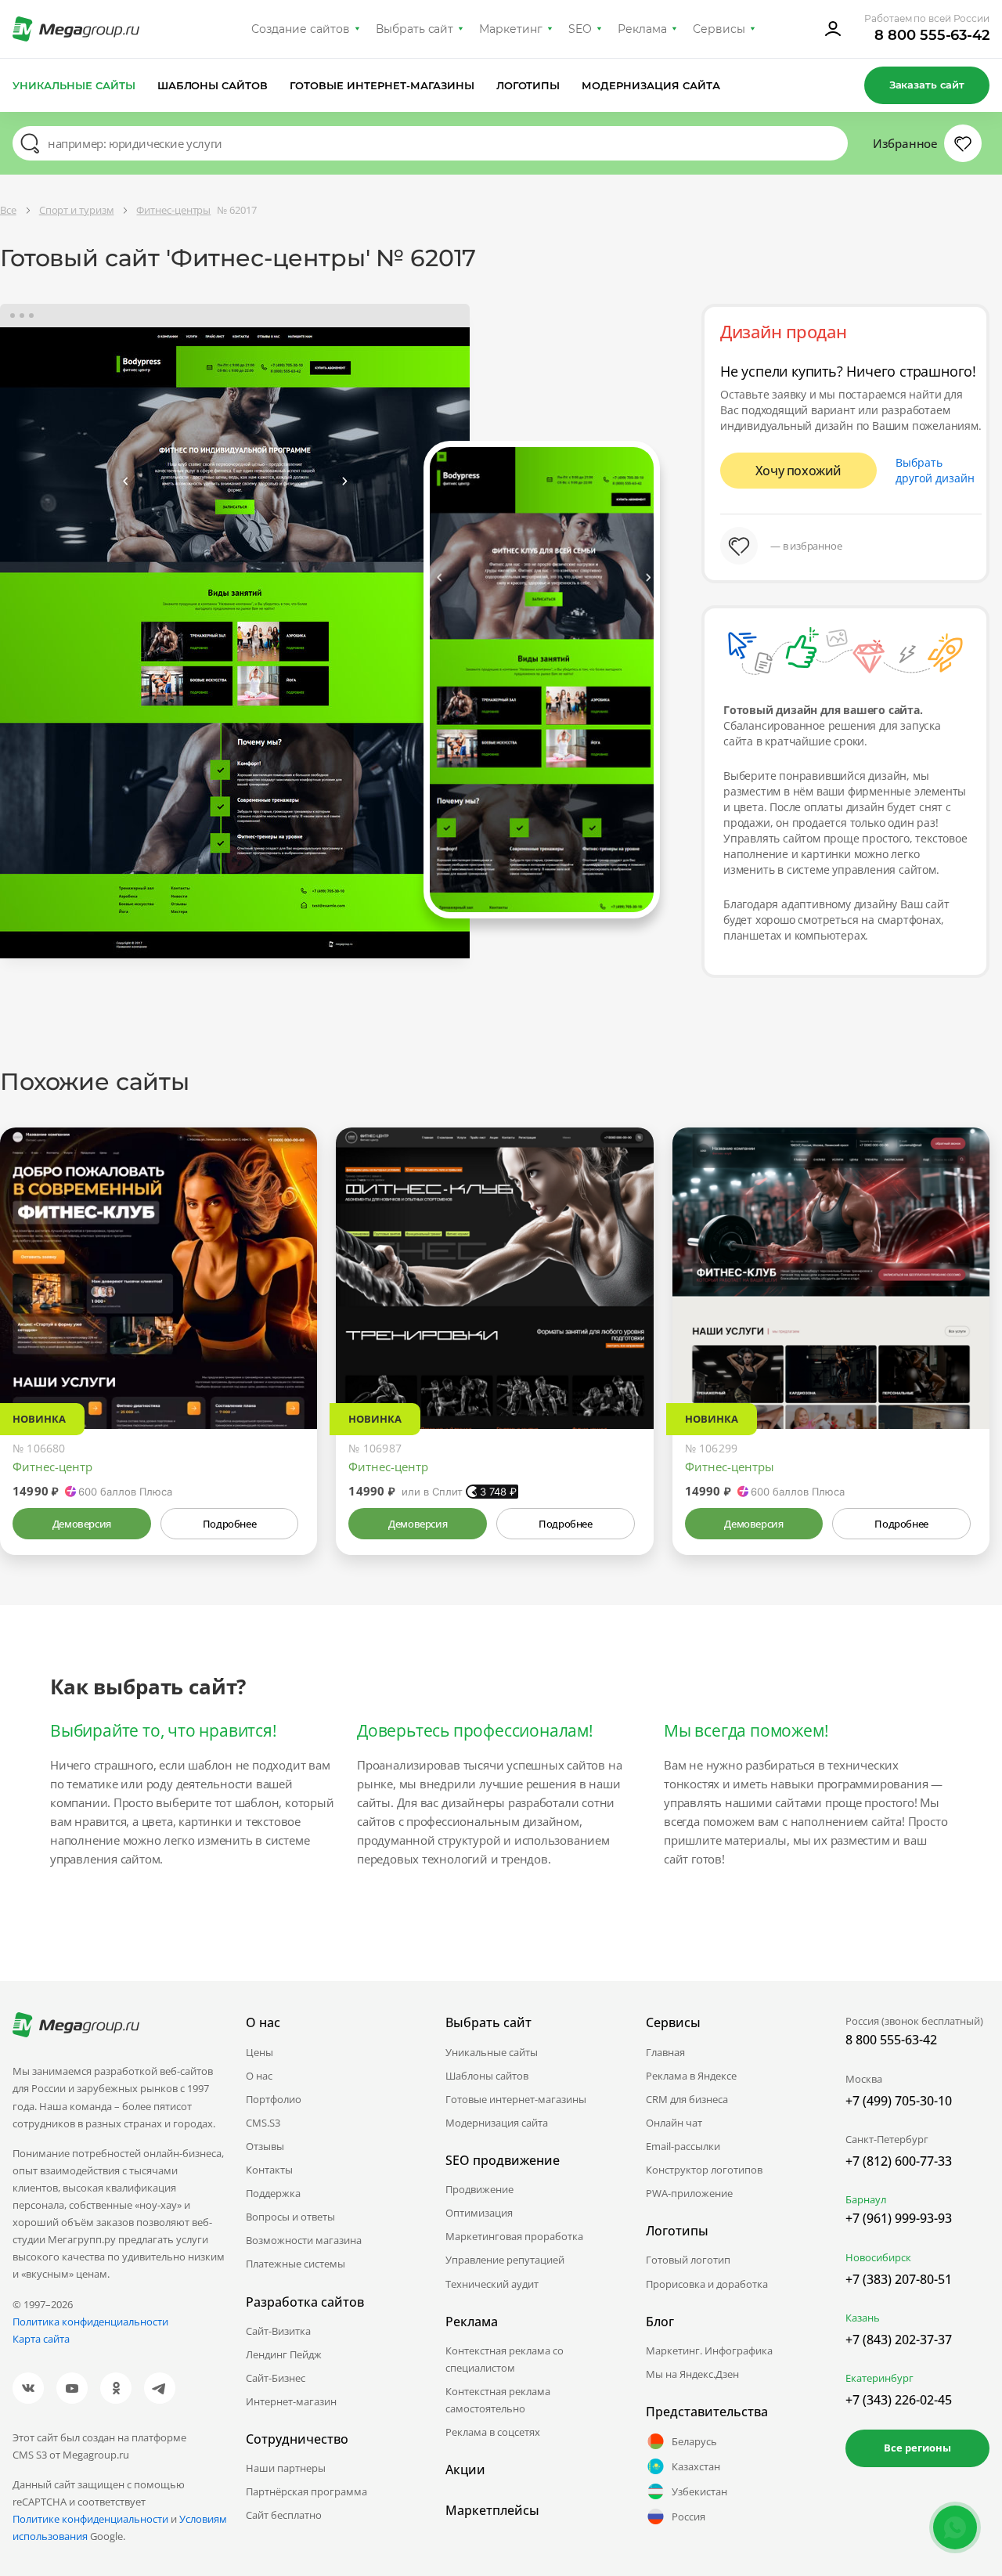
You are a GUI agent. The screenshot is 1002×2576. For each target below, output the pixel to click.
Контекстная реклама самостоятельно (498, 2400)
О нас (259, 2076)
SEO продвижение (503, 2160)
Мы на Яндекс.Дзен (692, 2374)
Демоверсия (82, 1524)
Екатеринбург (879, 2378)
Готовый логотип (688, 2260)
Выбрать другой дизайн (935, 470)
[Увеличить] (287, 1362)
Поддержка (273, 2193)
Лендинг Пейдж (284, 2354)
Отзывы (265, 2146)
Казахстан (696, 2466)
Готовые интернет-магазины (382, 85)
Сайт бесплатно (284, 2515)
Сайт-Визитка (278, 2331)
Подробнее (229, 1524)
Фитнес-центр (52, 1467)
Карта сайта (41, 2339)
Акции (465, 2470)
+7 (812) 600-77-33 (899, 2161)
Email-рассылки (683, 2146)
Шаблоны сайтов (213, 85)
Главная (665, 2052)
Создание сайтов (301, 29)
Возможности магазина (304, 2240)
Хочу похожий (798, 471)
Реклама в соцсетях (493, 2432)
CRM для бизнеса (687, 2099)
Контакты (269, 2170)
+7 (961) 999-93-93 (899, 2218)
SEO (580, 29)
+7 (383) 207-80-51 (899, 2279)
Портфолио (274, 2099)
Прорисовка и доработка (707, 2284)
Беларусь (694, 2441)
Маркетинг (511, 29)
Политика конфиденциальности (90, 2322)
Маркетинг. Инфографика (709, 2351)
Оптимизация (479, 2213)
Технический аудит (492, 2284)
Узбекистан (699, 2491)
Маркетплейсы (492, 2510)
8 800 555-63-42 (932, 35)
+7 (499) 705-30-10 (899, 2101)
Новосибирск (878, 2257)
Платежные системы (296, 2264)
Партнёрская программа (306, 2491)
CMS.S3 (263, 2123)
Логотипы (528, 85)
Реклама (642, 29)
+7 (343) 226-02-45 (899, 2400)
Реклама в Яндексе (691, 2076)
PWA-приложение (689, 2193)
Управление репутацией (505, 2260)
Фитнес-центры (730, 1467)
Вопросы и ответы (290, 2217)
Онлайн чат (674, 2123)
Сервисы (719, 29)
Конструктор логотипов (704, 2170)
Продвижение (479, 2189)
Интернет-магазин (291, 2401)
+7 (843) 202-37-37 (899, 2340)
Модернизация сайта (651, 85)
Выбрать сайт (415, 29)
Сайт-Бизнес (276, 2378)
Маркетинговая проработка (514, 2236)
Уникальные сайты (74, 85)
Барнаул (866, 2199)
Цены (260, 2052)
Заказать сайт (927, 85)
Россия (688, 2516)
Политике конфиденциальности (90, 2519)
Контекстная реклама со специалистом (505, 2359)
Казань (863, 2318)
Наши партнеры (286, 2468)
